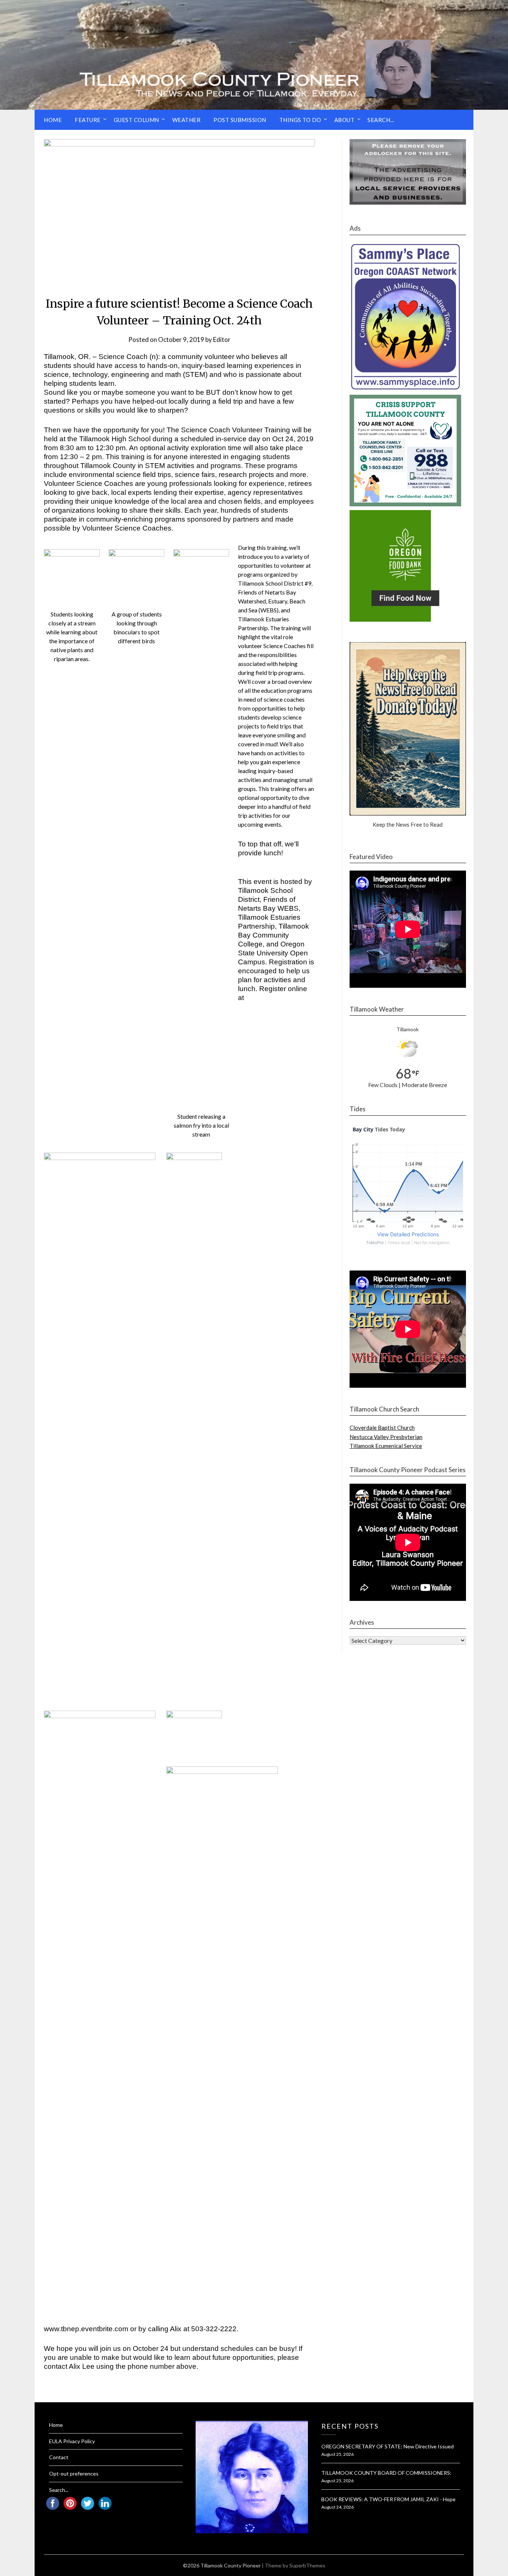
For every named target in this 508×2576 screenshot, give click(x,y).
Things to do (300, 120)
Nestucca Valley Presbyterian (386, 1437)
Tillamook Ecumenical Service (386, 1446)
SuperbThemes (307, 2565)
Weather (187, 120)
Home (53, 120)
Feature (88, 120)
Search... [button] (381, 120)
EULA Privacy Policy (72, 2441)
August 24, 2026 (337, 2507)
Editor (222, 339)
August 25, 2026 (337, 2454)
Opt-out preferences (74, 2474)
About (345, 120)
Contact (59, 2457)
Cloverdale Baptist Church (382, 1428)
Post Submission (240, 120)
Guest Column (136, 120)
